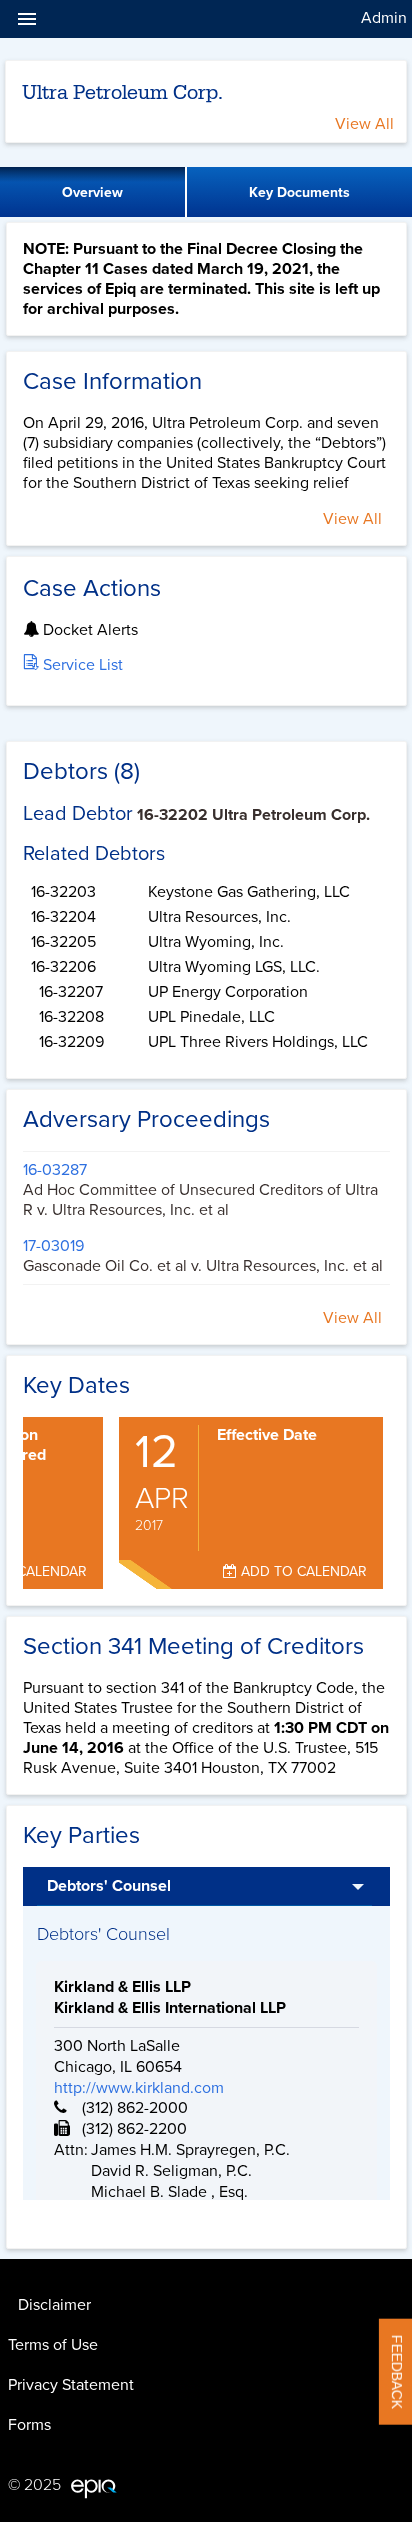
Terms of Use (53, 2345)
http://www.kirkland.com (139, 2088)
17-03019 (53, 1246)
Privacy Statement (71, 2385)
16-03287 (55, 1170)
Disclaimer (54, 2305)
